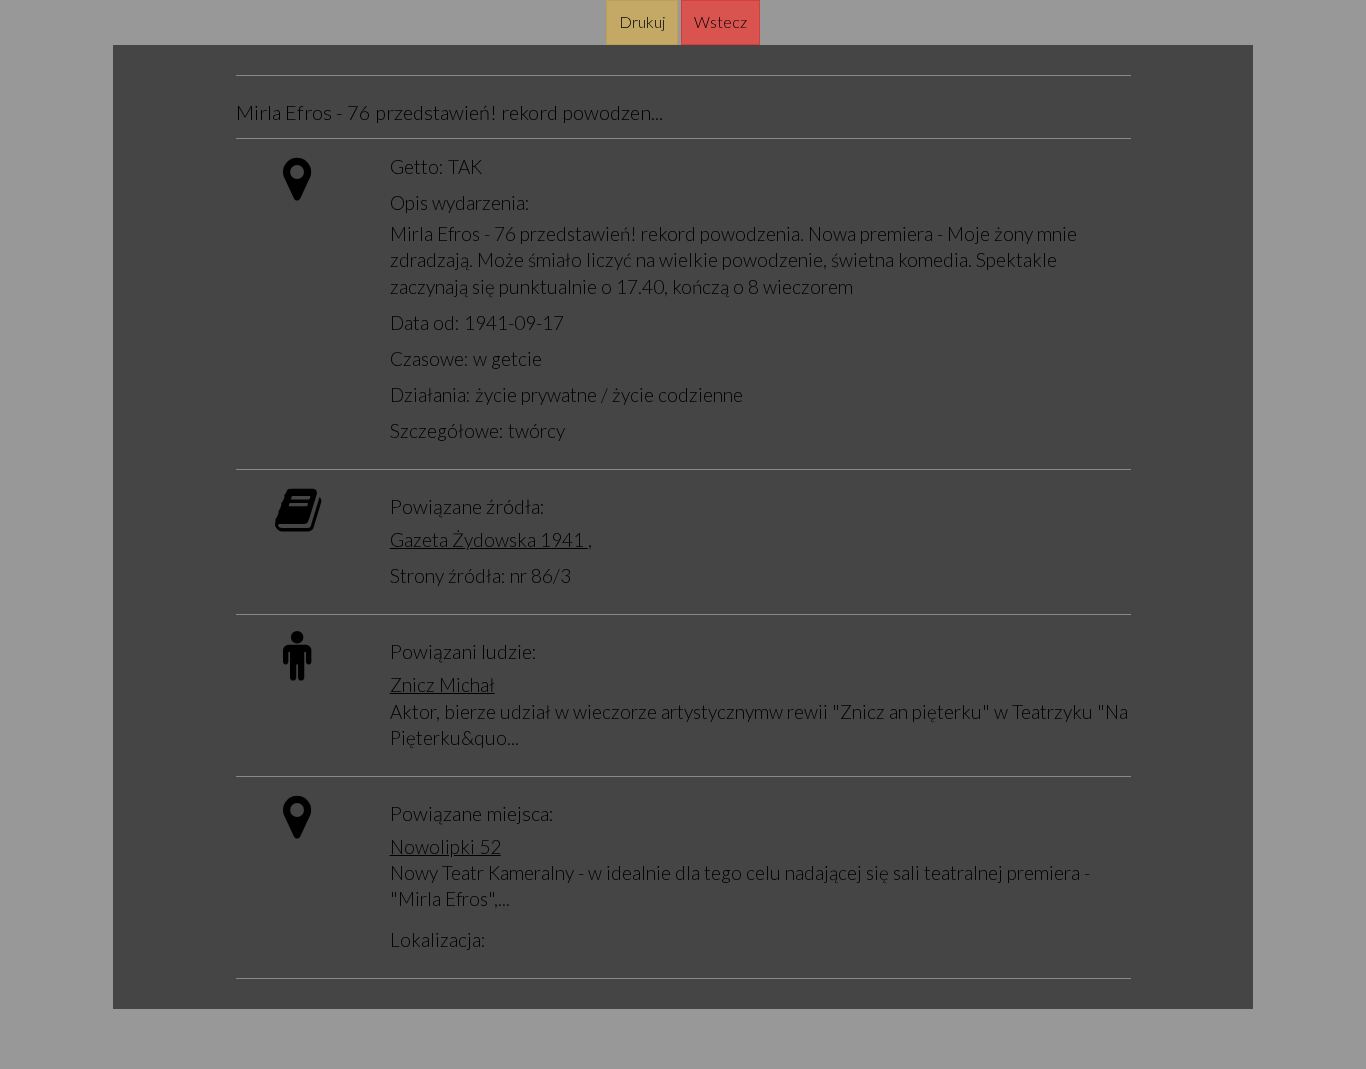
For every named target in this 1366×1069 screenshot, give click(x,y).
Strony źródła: (448, 575)
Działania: (430, 394)
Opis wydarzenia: (460, 202)
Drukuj (642, 21)
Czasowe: (429, 358)
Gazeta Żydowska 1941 (489, 539)
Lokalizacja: (438, 939)
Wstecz (720, 21)
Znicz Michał (442, 684)
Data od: (425, 322)
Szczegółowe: (447, 430)
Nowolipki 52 (445, 846)
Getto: (417, 166)
